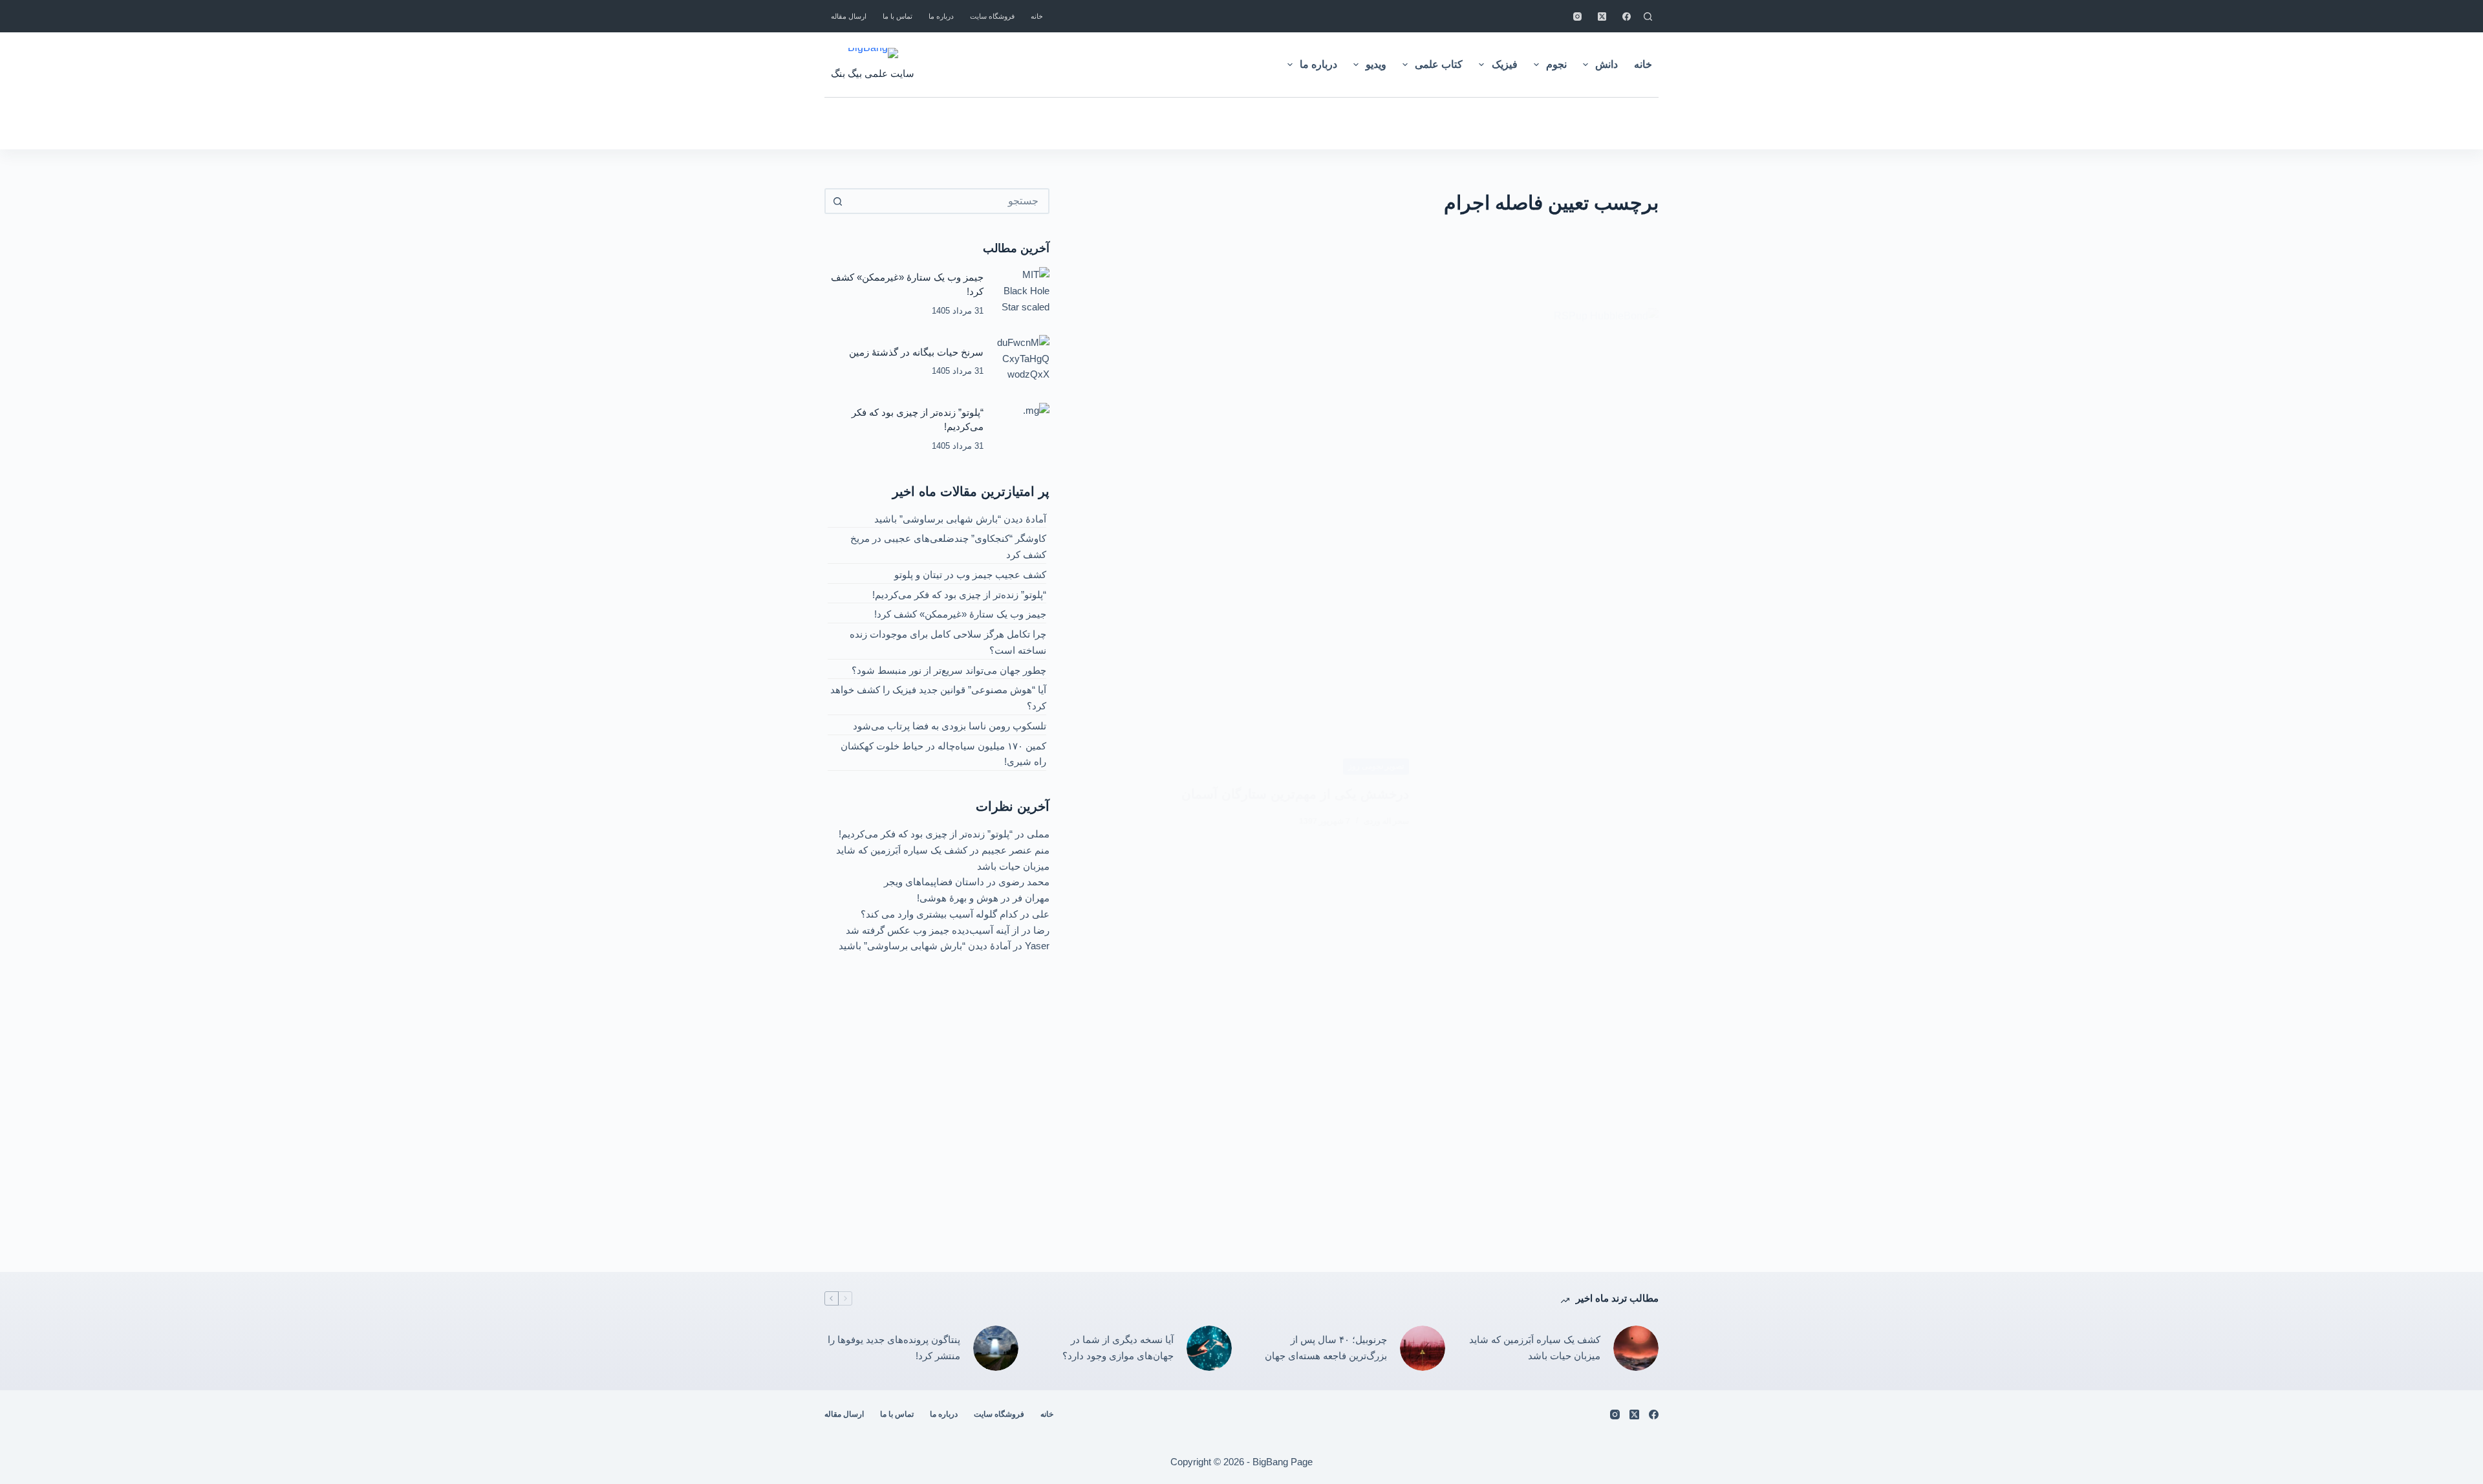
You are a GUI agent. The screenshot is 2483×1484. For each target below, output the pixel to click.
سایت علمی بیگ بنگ (873, 73)
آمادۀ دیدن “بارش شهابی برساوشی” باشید (960, 519)
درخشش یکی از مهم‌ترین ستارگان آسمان (1295, 794)
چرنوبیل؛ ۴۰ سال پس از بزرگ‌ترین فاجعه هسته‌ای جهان (1326, 1348)
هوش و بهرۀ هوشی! (958, 898)
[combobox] (949, 201)
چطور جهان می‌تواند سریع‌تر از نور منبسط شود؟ (949, 670)
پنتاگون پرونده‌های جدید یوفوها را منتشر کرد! (894, 1348)
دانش (1607, 64)
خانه (1037, 16)
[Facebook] (1627, 16)
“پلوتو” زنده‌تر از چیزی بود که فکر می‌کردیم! (959, 595)
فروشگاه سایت (992, 16)
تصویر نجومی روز (1376, 766)
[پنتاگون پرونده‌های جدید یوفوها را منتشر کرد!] (996, 1348)
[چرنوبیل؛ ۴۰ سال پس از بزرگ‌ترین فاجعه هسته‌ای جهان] (1423, 1348)
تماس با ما (898, 16)
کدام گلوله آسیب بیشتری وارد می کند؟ (939, 914)
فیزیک (1505, 64)
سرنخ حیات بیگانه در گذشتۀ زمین (916, 352)
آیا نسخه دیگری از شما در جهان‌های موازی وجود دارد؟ (1118, 1348)
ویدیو (1376, 64)
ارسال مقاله (849, 16)
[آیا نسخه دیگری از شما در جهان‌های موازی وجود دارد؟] (1209, 1348)
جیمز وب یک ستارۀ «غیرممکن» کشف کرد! (960, 614)
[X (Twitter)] (1602, 16)
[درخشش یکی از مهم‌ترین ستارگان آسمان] (1543, 793)
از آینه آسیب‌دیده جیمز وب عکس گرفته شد (932, 930)
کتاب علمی (1439, 64)
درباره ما (941, 16)
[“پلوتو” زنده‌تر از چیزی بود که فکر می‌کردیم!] (1023, 429)
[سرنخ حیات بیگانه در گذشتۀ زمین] (1023, 361)
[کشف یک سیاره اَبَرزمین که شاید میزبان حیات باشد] (1636, 1348)
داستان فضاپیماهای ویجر (934, 882)
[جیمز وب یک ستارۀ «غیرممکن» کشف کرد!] (1023, 294)
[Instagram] (1577, 16)
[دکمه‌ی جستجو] (837, 201)
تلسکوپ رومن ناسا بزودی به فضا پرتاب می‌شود (950, 726)
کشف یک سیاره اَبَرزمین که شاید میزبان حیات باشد (1535, 1348)
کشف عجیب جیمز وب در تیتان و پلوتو (970, 575)
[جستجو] (1648, 16)
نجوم (1556, 64)
